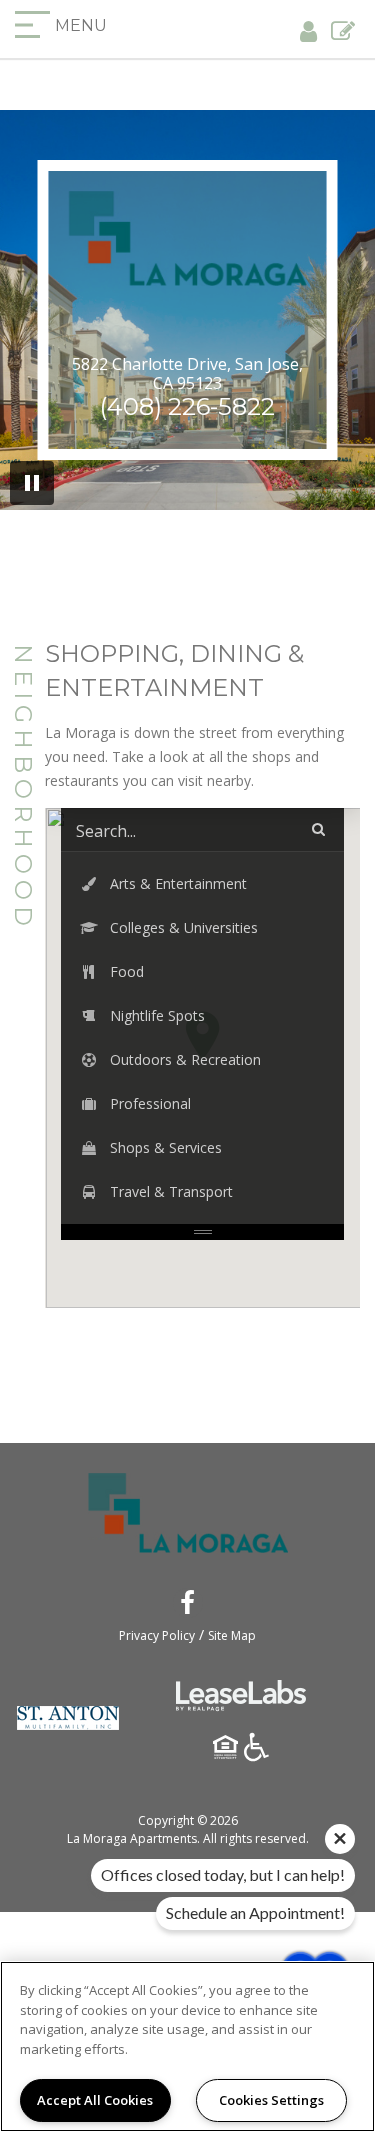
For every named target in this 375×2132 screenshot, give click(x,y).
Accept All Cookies (95, 2100)
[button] (203, 884)
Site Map (232, 1635)
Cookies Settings (271, 2100)
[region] (187, 2046)
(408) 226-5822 (187, 406)
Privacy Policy (157, 1635)
